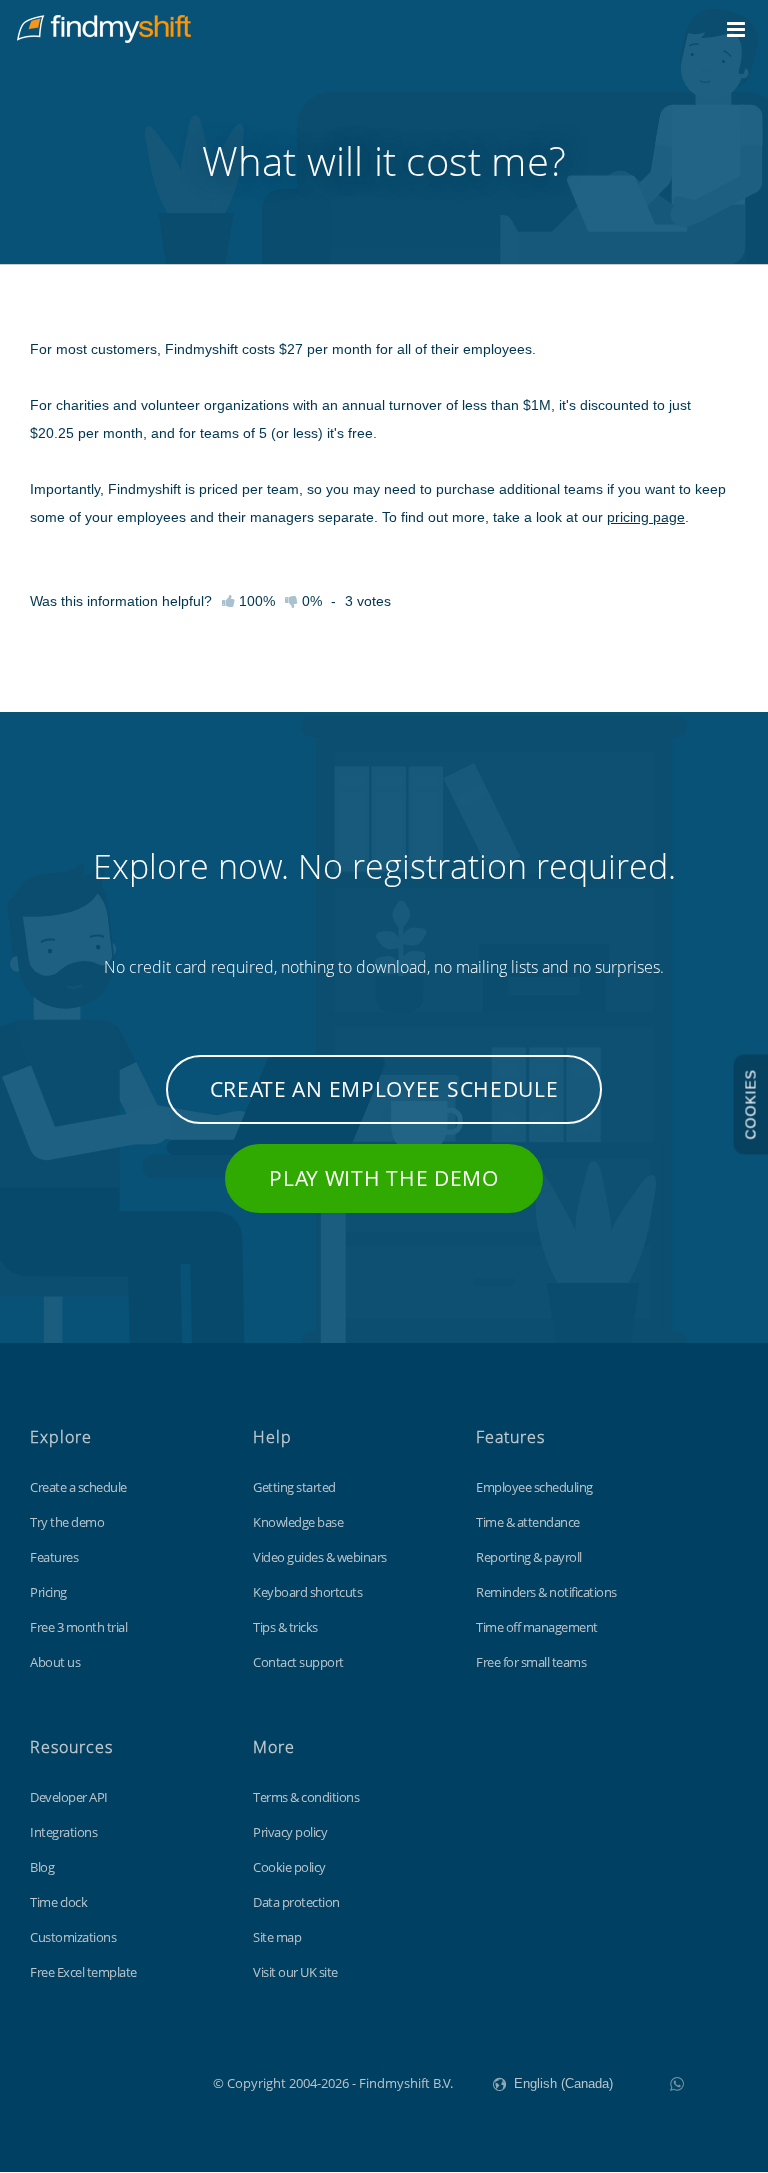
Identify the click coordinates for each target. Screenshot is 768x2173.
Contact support (298, 1662)
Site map (277, 1937)
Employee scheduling (534, 1487)
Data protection (296, 1902)
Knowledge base (298, 1522)
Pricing (48, 1592)
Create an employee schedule (384, 1089)
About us (55, 1662)
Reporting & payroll (529, 1557)
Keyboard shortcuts (307, 1592)
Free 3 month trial (78, 1627)
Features (54, 1557)
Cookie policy (289, 1867)
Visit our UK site (295, 1972)
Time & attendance (528, 1522)
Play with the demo (384, 1178)
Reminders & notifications (546, 1592)
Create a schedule (78, 1487)
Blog (42, 1867)
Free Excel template (83, 1972)
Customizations (73, 1937)
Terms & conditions (306, 1797)
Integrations (63, 1832)
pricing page (646, 517)
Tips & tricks (285, 1627)
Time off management (537, 1627)
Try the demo (67, 1522)
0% (310, 601)
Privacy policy (290, 1832)
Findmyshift (112, 2081)
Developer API (69, 1797)
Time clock (58, 1902)
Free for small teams (531, 1662)
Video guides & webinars (320, 1557)
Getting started (294, 1487)
